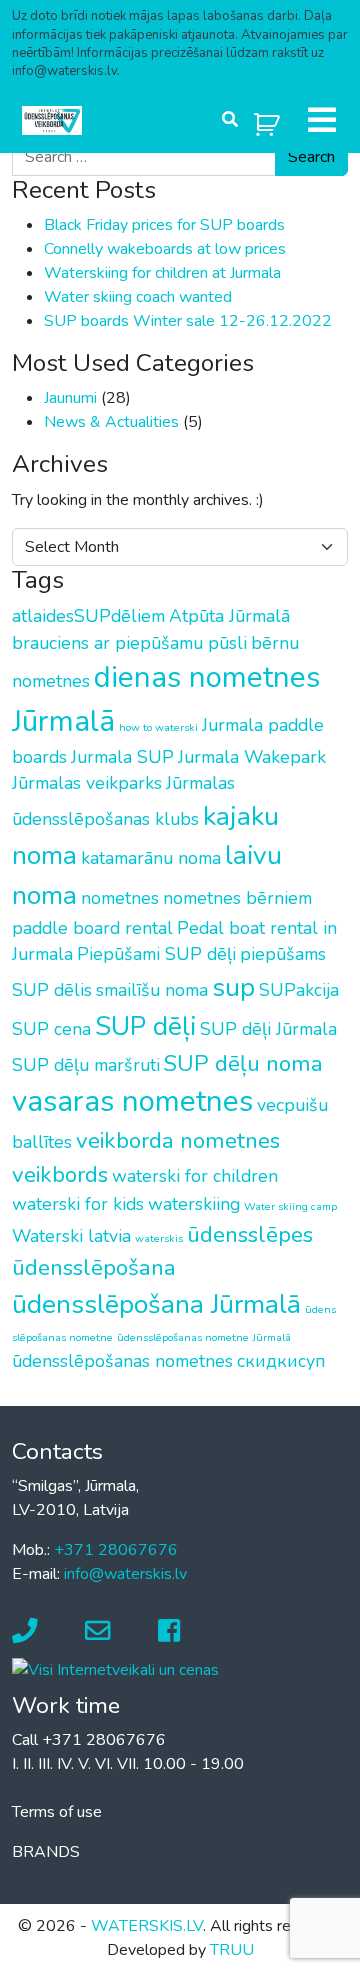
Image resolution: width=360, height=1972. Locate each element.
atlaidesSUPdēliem (88, 616)
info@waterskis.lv (125, 1574)
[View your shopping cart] (267, 120)
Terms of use (57, 1812)
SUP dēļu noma (243, 1063)
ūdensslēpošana (94, 1267)
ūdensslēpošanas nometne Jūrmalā (204, 1337)
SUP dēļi (145, 1026)
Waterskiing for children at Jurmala (162, 273)
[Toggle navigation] (322, 120)
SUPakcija (299, 990)
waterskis (159, 1238)
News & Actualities (111, 422)
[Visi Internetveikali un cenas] (115, 1669)
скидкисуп (281, 1361)
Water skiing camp (290, 1206)
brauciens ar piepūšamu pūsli (129, 643)
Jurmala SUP (122, 757)
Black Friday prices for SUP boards (164, 225)
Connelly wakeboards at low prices (165, 249)
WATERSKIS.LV (147, 1926)
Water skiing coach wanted (138, 297)
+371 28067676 (116, 1550)
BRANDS (46, 1852)
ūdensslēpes (250, 1234)
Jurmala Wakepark (252, 757)
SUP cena (51, 1029)
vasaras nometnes (132, 1101)
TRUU (232, 1950)
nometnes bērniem (237, 898)
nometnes (120, 898)
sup (233, 987)
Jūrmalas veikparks (87, 783)
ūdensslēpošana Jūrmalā (156, 1304)
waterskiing (194, 1204)
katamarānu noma (151, 858)
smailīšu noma (152, 990)
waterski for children (195, 1176)
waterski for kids (78, 1204)
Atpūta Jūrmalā (229, 616)
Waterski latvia (71, 1236)
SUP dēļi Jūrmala (268, 1029)
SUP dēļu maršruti (86, 1065)
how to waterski (158, 727)
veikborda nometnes (178, 1140)
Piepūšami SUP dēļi (156, 954)
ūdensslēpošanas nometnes (122, 1361)
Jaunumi (70, 398)
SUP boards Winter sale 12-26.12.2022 (188, 321)
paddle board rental (92, 928)
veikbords (60, 1174)
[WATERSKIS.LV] (52, 120)
